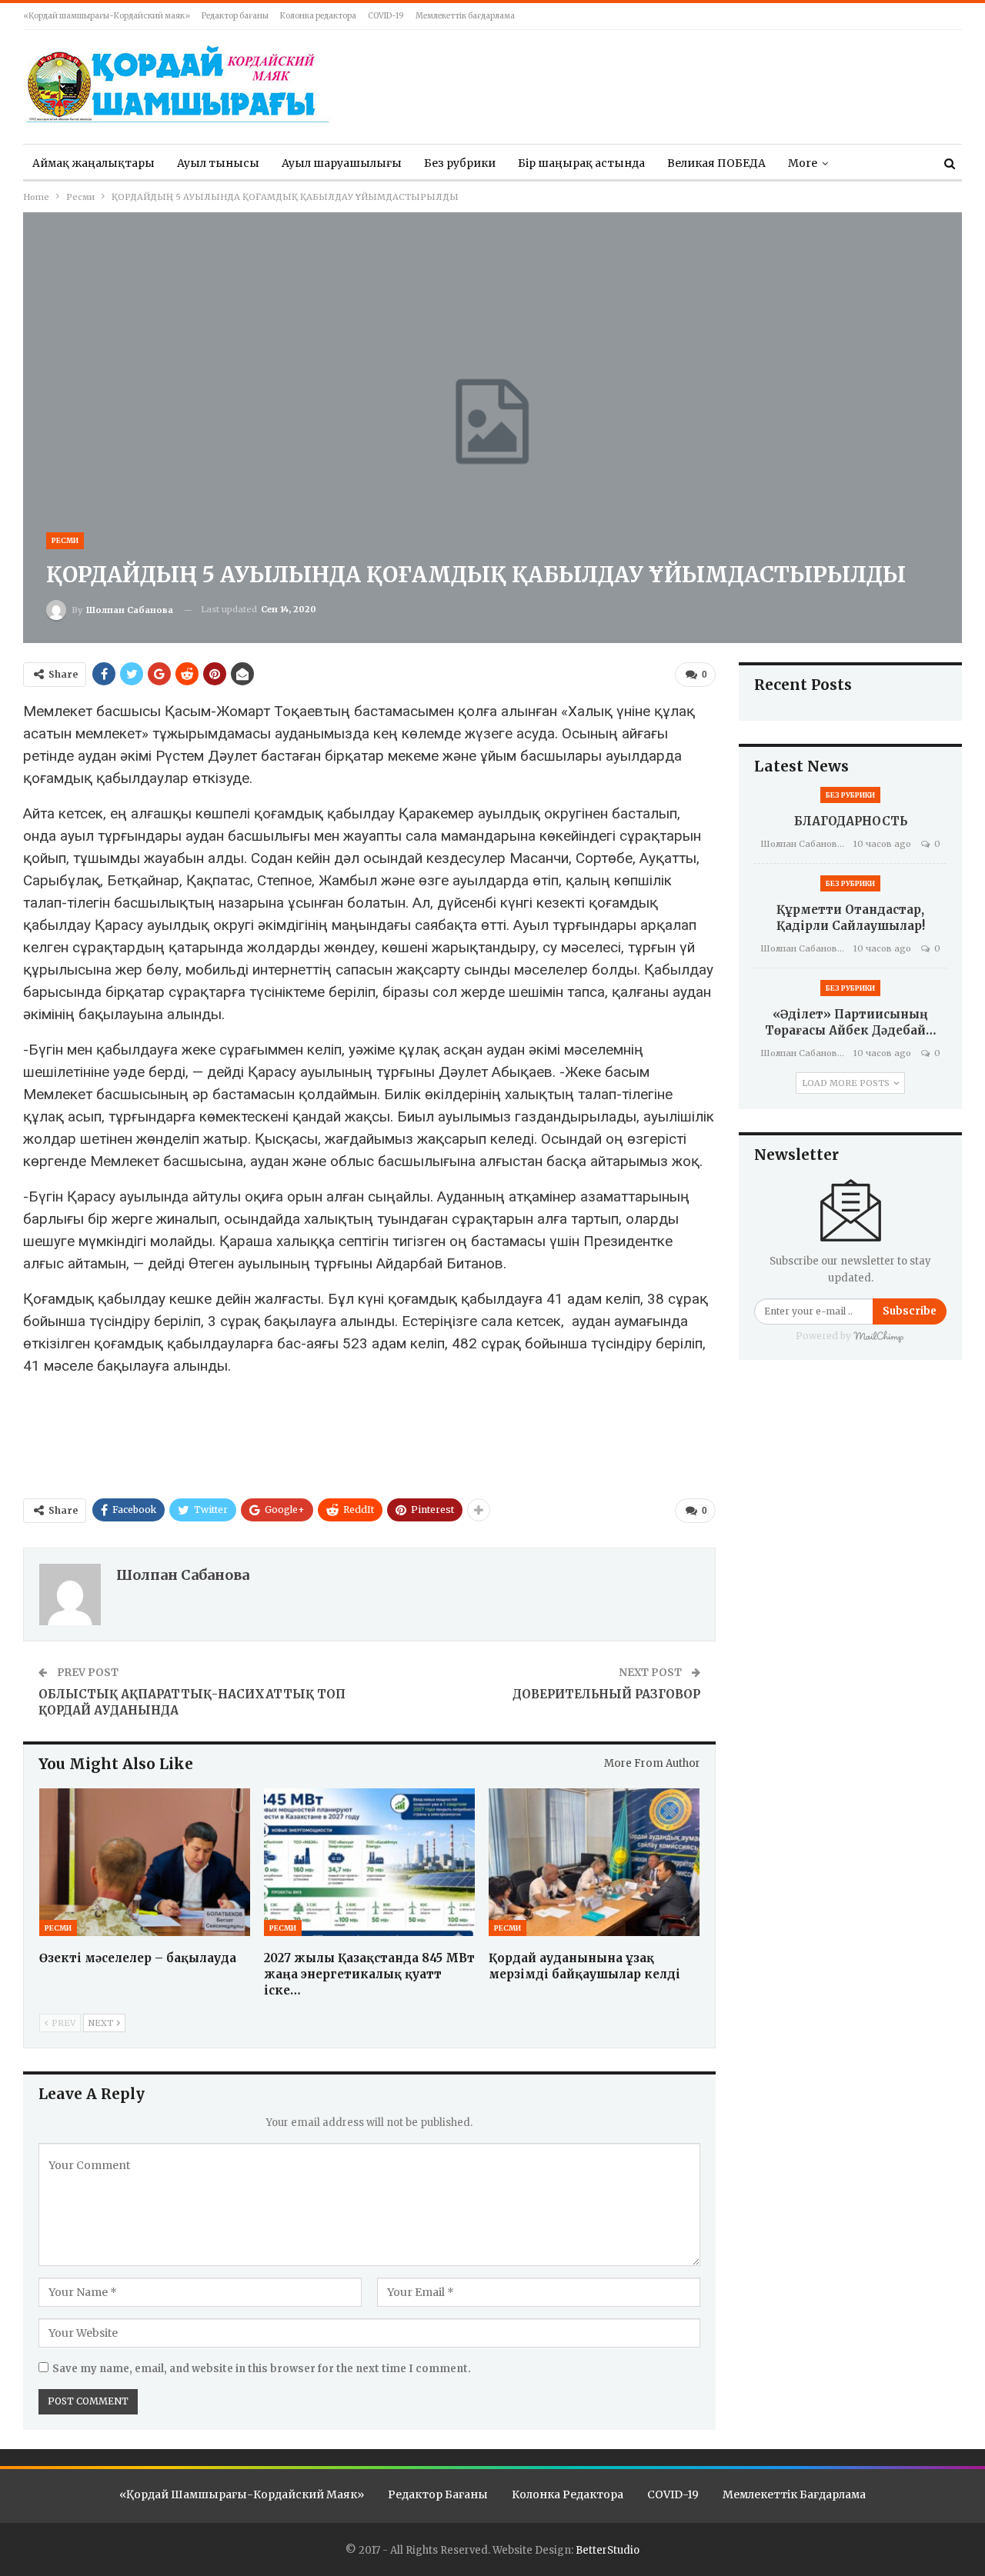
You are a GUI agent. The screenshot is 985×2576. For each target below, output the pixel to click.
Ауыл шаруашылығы (342, 163)
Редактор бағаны (235, 16)
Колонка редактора (318, 16)
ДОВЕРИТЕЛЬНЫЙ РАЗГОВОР (606, 1694)
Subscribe (910, 1311)
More (803, 163)
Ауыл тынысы (218, 163)
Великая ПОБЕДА (716, 163)
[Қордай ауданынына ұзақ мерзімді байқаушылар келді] (594, 1862)
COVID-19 (386, 16)
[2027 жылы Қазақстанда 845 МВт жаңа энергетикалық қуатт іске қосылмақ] (369, 1862)
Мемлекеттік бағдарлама (465, 16)
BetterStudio (608, 2550)
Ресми (65, 540)
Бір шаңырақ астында (581, 163)
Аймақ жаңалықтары (93, 163)
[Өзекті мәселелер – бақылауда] (145, 1862)
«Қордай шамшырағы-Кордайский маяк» (107, 16)
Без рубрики (460, 163)
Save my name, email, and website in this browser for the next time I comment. (262, 2369)
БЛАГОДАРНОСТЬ (851, 821)
